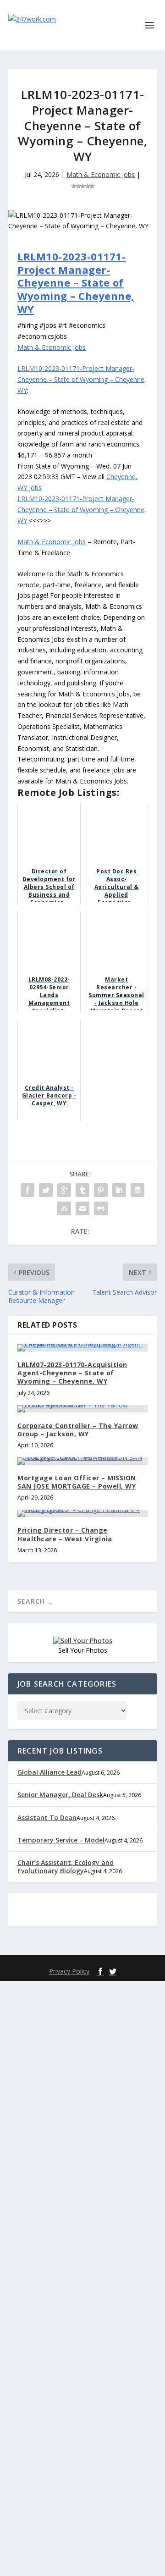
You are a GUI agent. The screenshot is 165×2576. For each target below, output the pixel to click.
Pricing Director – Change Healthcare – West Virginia (65, 1534)
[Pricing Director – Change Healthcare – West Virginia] (82, 1513)
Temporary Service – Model (61, 1840)
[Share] (27, 1190)
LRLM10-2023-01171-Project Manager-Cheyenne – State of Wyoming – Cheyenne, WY (76, 282)
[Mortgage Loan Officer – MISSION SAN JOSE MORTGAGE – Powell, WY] (82, 1461)
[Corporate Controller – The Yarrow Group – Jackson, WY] (82, 1409)
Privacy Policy (69, 1971)
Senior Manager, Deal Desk (60, 1795)
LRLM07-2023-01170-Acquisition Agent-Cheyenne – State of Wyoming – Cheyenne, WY (72, 1373)
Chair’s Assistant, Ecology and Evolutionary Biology (66, 1867)
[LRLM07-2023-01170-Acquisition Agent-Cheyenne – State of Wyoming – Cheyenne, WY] (82, 1348)
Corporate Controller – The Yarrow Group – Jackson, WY (78, 1430)
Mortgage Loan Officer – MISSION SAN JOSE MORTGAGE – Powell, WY (77, 1482)
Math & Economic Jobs (101, 174)
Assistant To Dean (47, 1818)
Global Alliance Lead (49, 1772)
